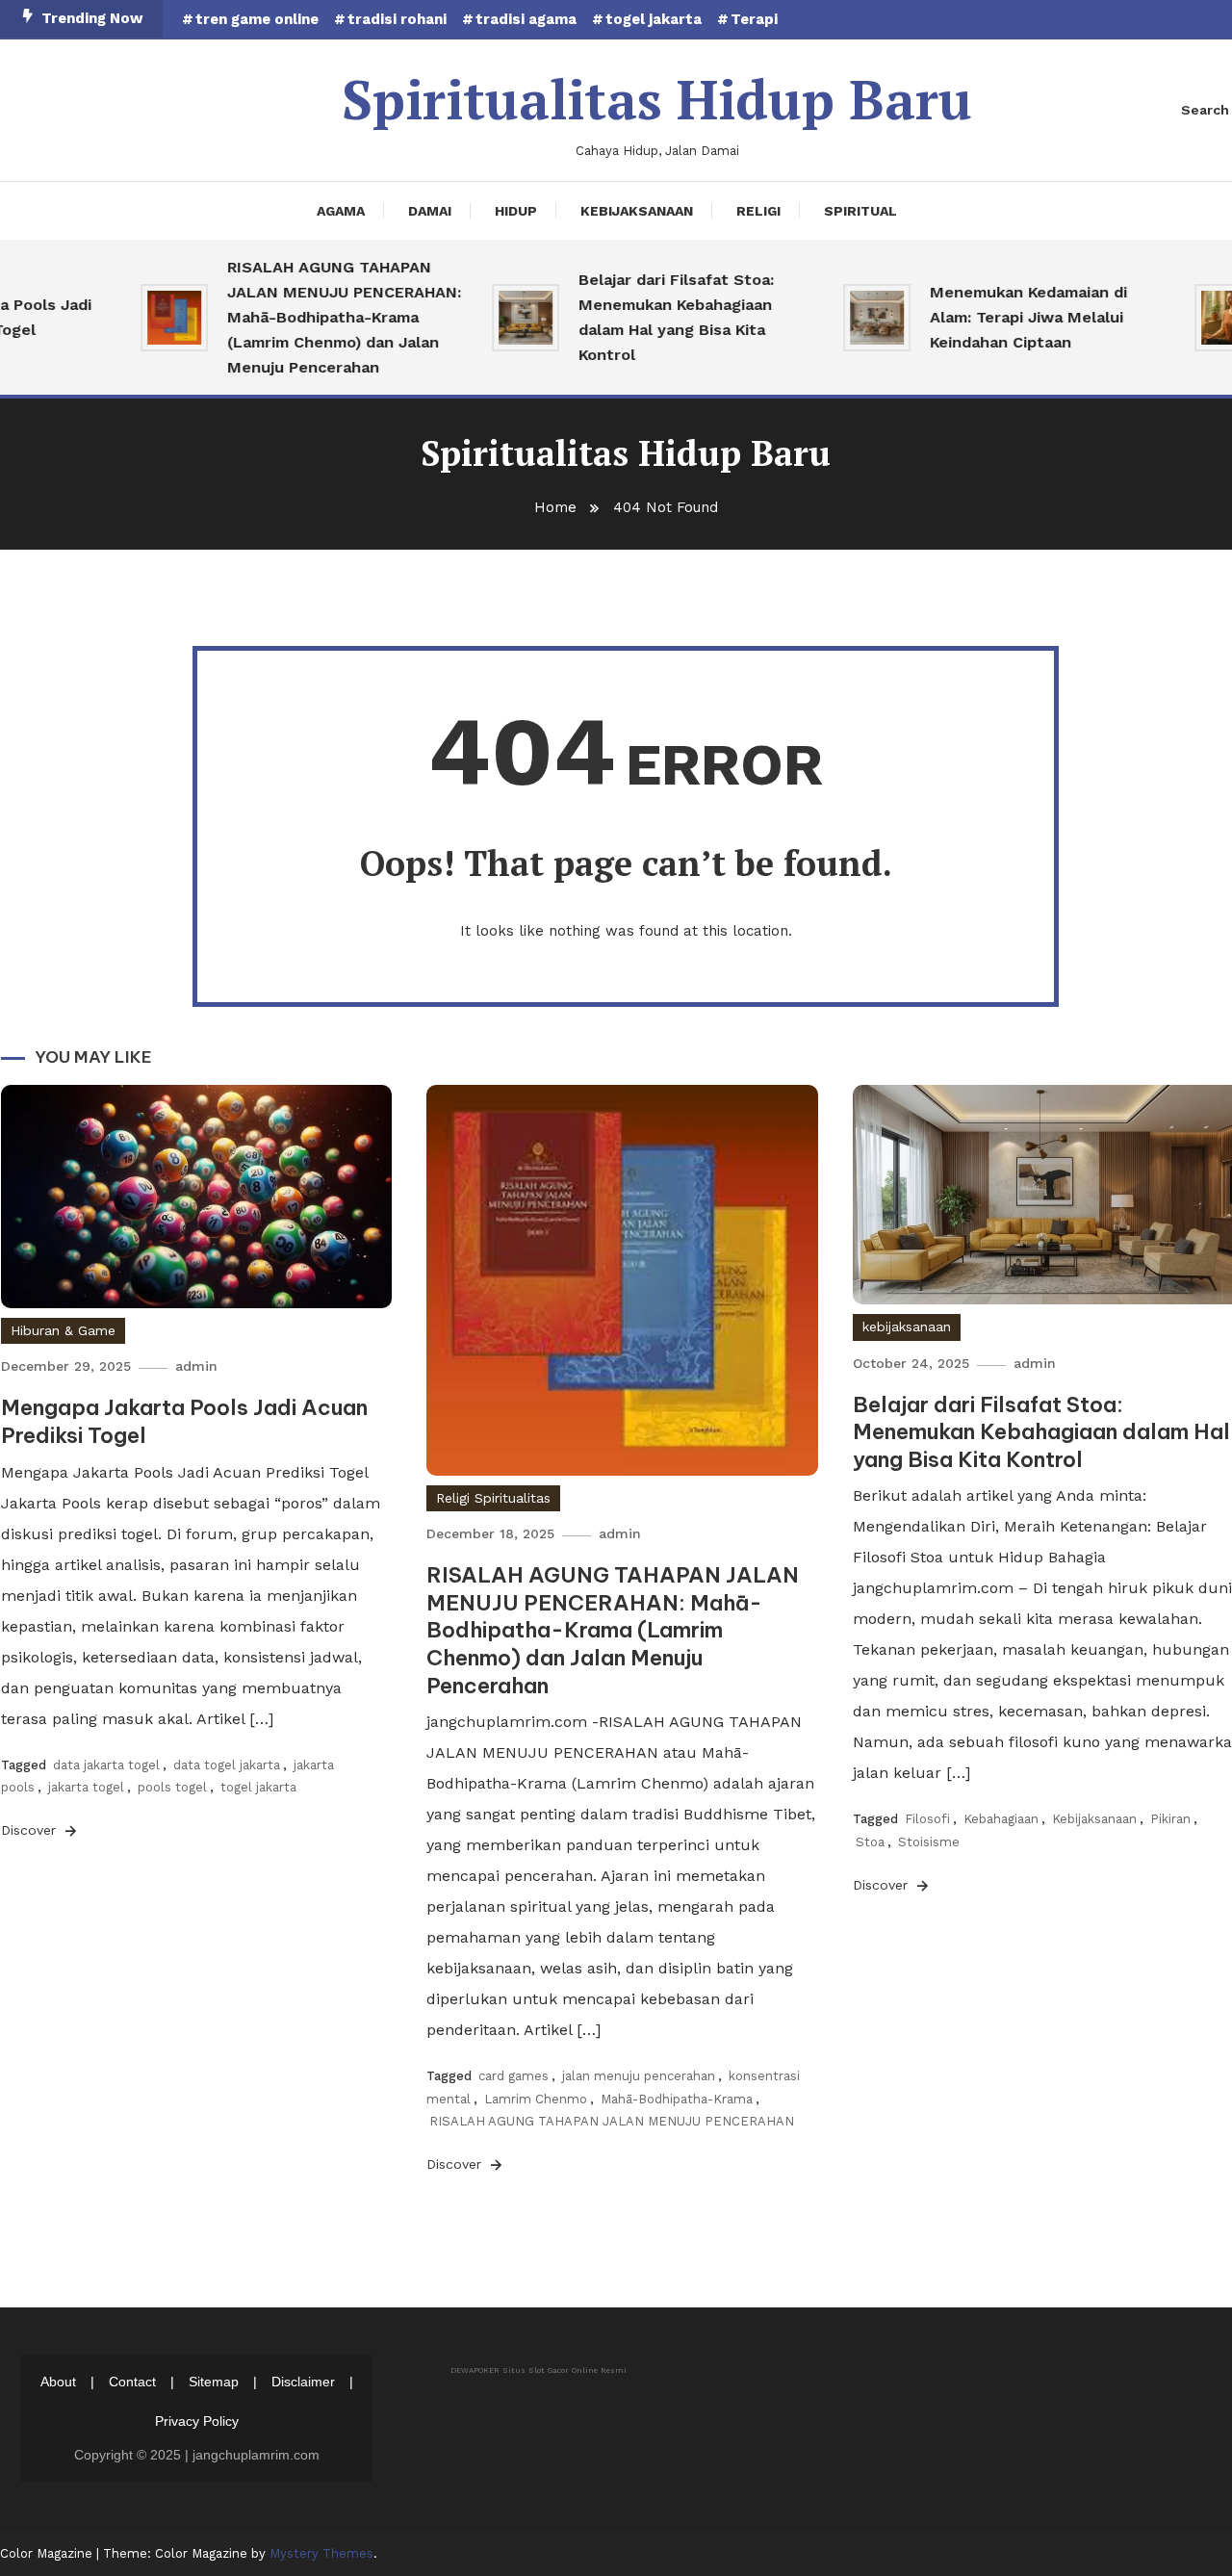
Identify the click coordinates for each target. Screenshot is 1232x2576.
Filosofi (927, 1819)
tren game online (257, 19)
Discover (31, 1830)
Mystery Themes (321, 2553)
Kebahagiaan (1001, 1819)
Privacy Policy (197, 2421)
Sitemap (214, 2382)
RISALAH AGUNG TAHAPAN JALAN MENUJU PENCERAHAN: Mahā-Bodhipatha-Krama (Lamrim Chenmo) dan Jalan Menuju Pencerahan (318, 317)
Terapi (754, 19)
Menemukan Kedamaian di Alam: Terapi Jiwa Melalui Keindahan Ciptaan (1002, 317)
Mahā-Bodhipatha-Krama (677, 2099)
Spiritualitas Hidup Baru (657, 99)
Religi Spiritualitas (493, 1498)
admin (196, 1366)
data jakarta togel (106, 1765)
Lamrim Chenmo (536, 2099)
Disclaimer (303, 2382)
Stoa (870, 1842)
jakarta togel (86, 1787)
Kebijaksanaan (1094, 1819)
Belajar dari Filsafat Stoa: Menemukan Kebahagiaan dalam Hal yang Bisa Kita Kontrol (650, 317)
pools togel (172, 1787)
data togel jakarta (227, 1765)
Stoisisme (929, 1842)
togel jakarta (654, 19)
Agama (341, 211)
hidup (516, 211)
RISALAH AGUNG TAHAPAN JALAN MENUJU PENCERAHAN (612, 2121)
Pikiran (1170, 1819)
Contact (132, 2382)
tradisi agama (526, 19)
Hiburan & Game (63, 1330)
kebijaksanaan (637, 211)
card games (513, 2076)
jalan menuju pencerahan (639, 2076)
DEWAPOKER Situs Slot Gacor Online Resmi (539, 2370)
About (58, 2382)
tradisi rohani (397, 19)
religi (758, 211)
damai (430, 211)
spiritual (860, 211)
